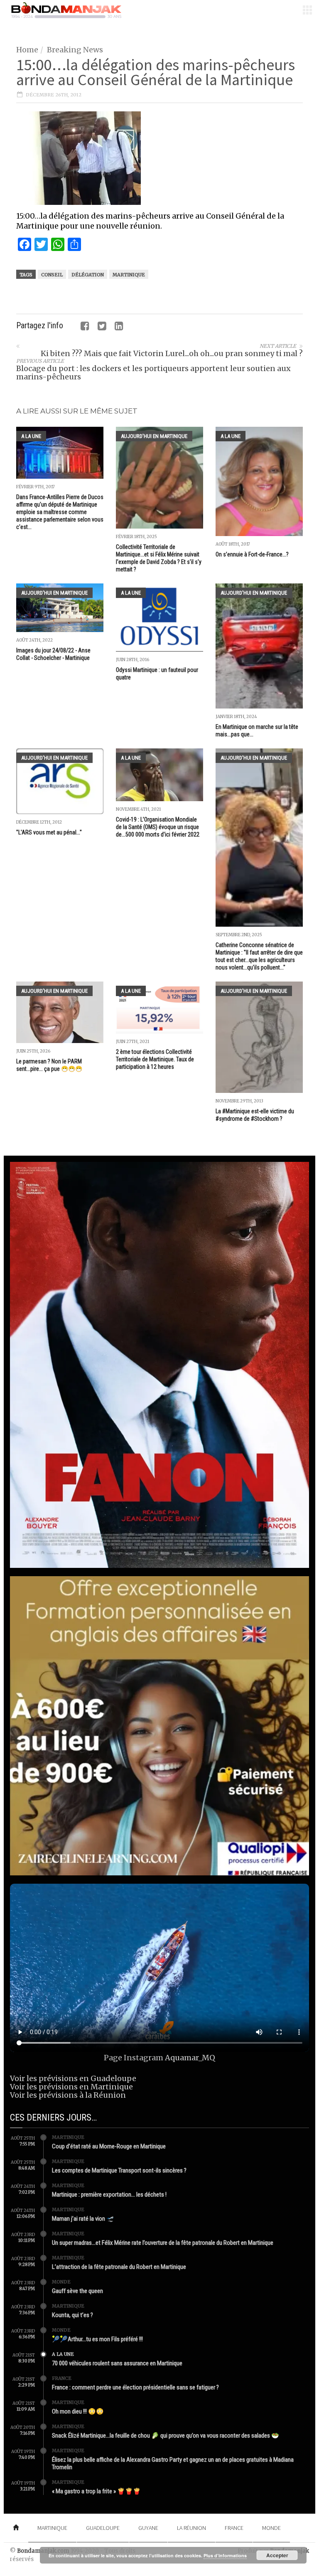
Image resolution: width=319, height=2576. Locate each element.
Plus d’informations (225, 2555)
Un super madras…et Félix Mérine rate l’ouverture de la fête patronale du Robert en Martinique (163, 2243)
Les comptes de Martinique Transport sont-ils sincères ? (119, 2170)
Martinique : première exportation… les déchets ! (109, 2195)
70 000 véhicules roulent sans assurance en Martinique (117, 2363)
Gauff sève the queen (77, 2291)
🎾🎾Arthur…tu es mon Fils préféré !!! (97, 2339)
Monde (61, 2282)
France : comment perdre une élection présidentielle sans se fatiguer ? (135, 2387)
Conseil (52, 275)
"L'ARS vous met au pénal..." (49, 832)
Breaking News (75, 50)
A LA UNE (31, 436)
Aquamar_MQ (190, 2058)
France (62, 2378)
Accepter (277, 2555)
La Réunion (191, 2528)
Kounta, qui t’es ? (72, 2315)
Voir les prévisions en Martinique (71, 2087)
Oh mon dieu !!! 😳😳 (78, 2411)
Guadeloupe (103, 2528)
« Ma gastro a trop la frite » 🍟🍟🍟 (96, 2491)
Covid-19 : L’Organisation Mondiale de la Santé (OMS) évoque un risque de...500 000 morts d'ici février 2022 (158, 827)
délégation (88, 275)
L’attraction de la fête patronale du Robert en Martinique (119, 2267)
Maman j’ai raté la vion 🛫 (83, 2219)
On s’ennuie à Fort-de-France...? (252, 554)
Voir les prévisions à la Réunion (68, 2095)
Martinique (129, 275)
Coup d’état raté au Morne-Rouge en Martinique (109, 2146)
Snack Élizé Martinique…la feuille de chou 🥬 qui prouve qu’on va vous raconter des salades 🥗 (166, 2436)
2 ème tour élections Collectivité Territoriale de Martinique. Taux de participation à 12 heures (155, 1059)
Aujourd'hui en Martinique (154, 436)
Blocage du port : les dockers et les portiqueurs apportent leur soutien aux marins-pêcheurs (153, 373)
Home (27, 50)
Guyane (148, 2528)
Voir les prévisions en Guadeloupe (73, 2078)
